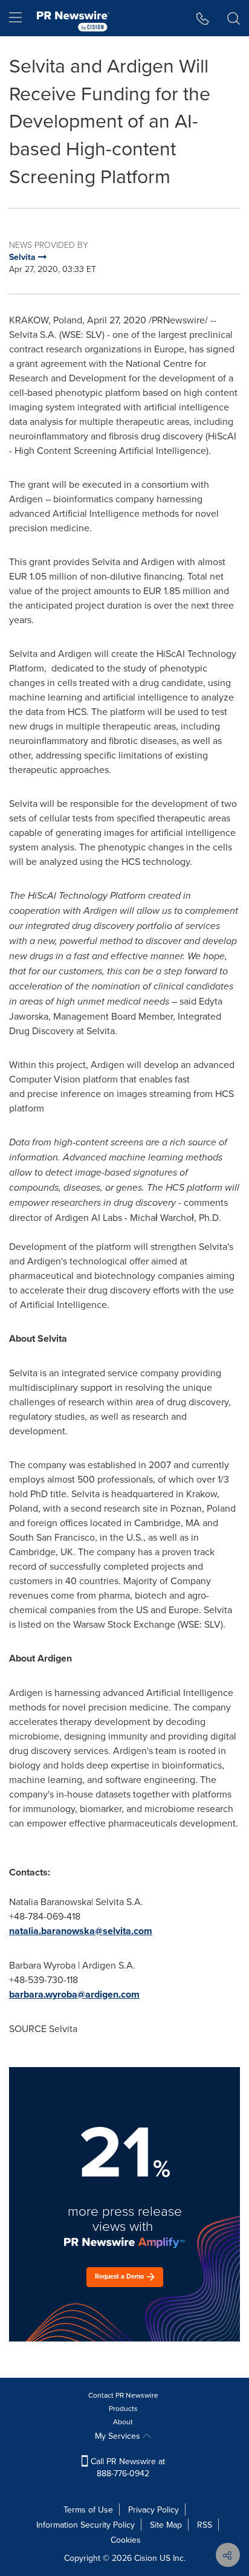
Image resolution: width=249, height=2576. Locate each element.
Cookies (126, 2540)
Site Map (166, 2525)
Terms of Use (88, 2510)
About (123, 2422)
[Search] (234, 18)
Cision (146, 2558)
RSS (205, 2525)
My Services (119, 2436)
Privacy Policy (154, 2510)
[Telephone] (203, 18)
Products (123, 2408)
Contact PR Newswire (123, 2395)
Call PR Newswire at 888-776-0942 (127, 2467)
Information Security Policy (86, 2525)
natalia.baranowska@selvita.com (81, 1931)
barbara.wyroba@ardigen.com (74, 1994)
